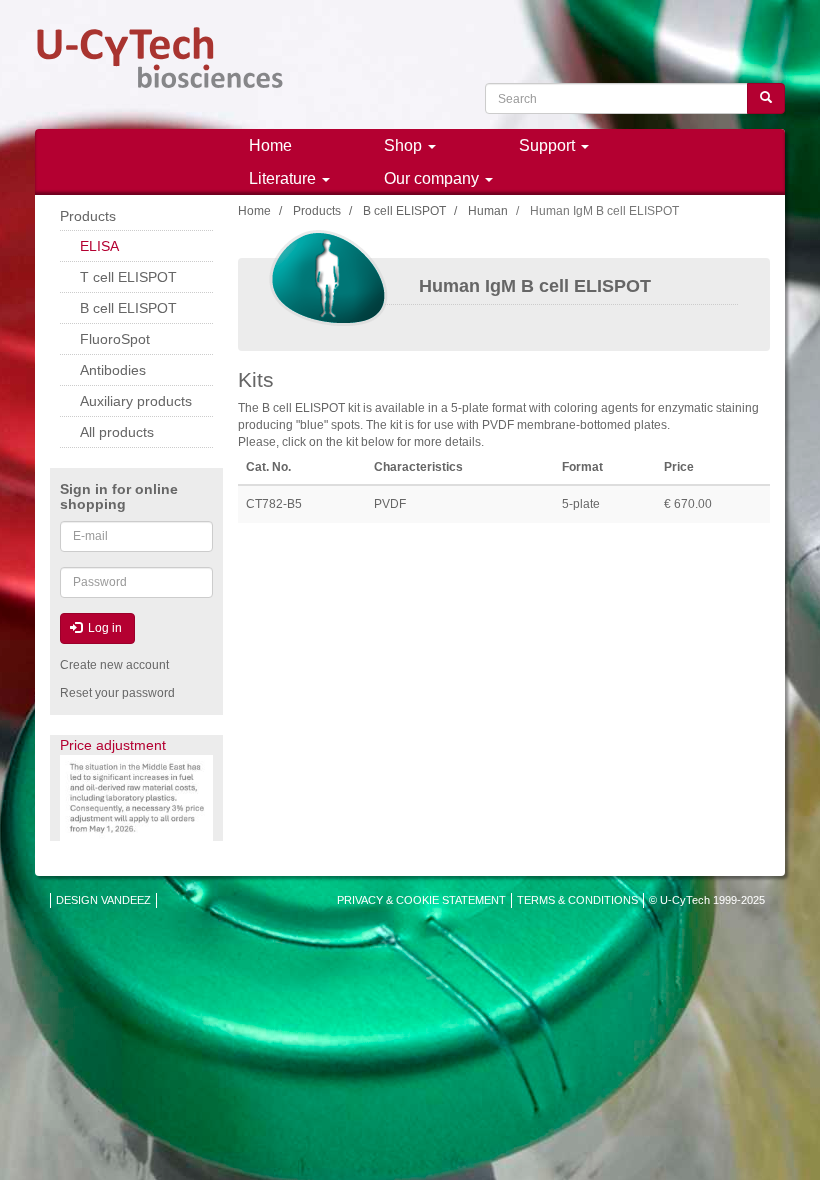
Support (549, 145)
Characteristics (418, 467)
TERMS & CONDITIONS (577, 900)
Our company (433, 178)
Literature (284, 178)
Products (317, 211)
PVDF (390, 504)
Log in (103, 628)
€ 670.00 (688, 504)
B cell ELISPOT (404, 211)
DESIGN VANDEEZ (103, 900)
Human (488, 211)
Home (270, 145)
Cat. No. (268, 467)
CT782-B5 (274, 504)
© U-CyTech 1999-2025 (707, 900)
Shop (405, 145)
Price (679, 467)
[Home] (160, 58)
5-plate (581, 504)
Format (582, 467)
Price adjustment (113, 745)
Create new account (114, 665)
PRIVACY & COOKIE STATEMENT (421, 900)
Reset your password (117, 693)
